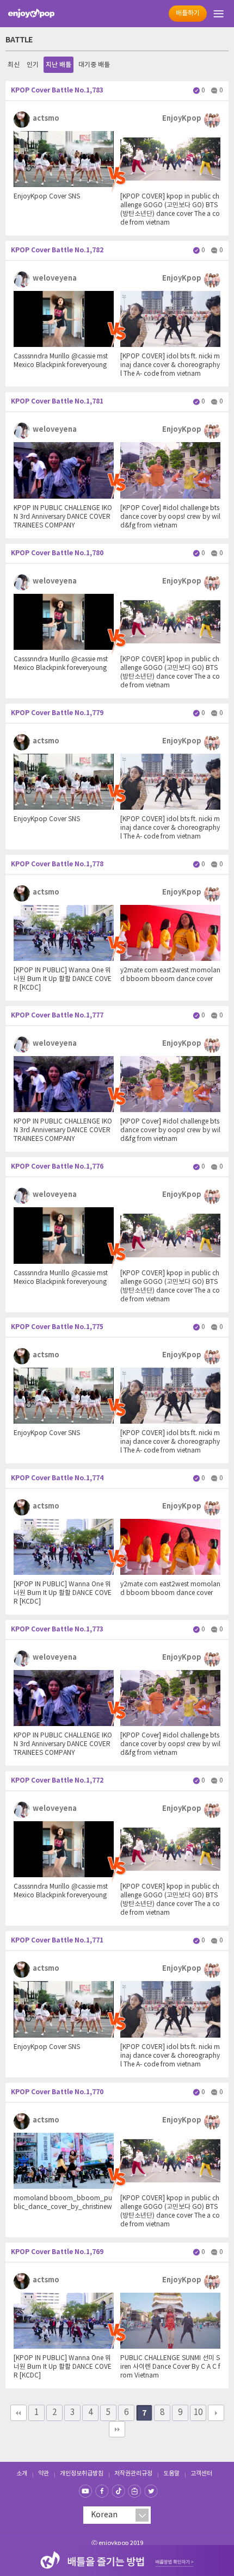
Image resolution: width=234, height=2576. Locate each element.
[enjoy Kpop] (31, 14)
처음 (19, 2413)
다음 (216, 2413)
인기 (33, 65)
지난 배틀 (59, 65)
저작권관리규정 (133, 2473)
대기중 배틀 (94, 65)
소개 (22, 2473)
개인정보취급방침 (82, 2473)
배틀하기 (188, 13)
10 (198, 2413)
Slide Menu (220, 14)
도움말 (171, 2473)
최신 (14, 65)
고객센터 (201, 2473)
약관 (44, 2473)
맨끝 (117, 2429)
